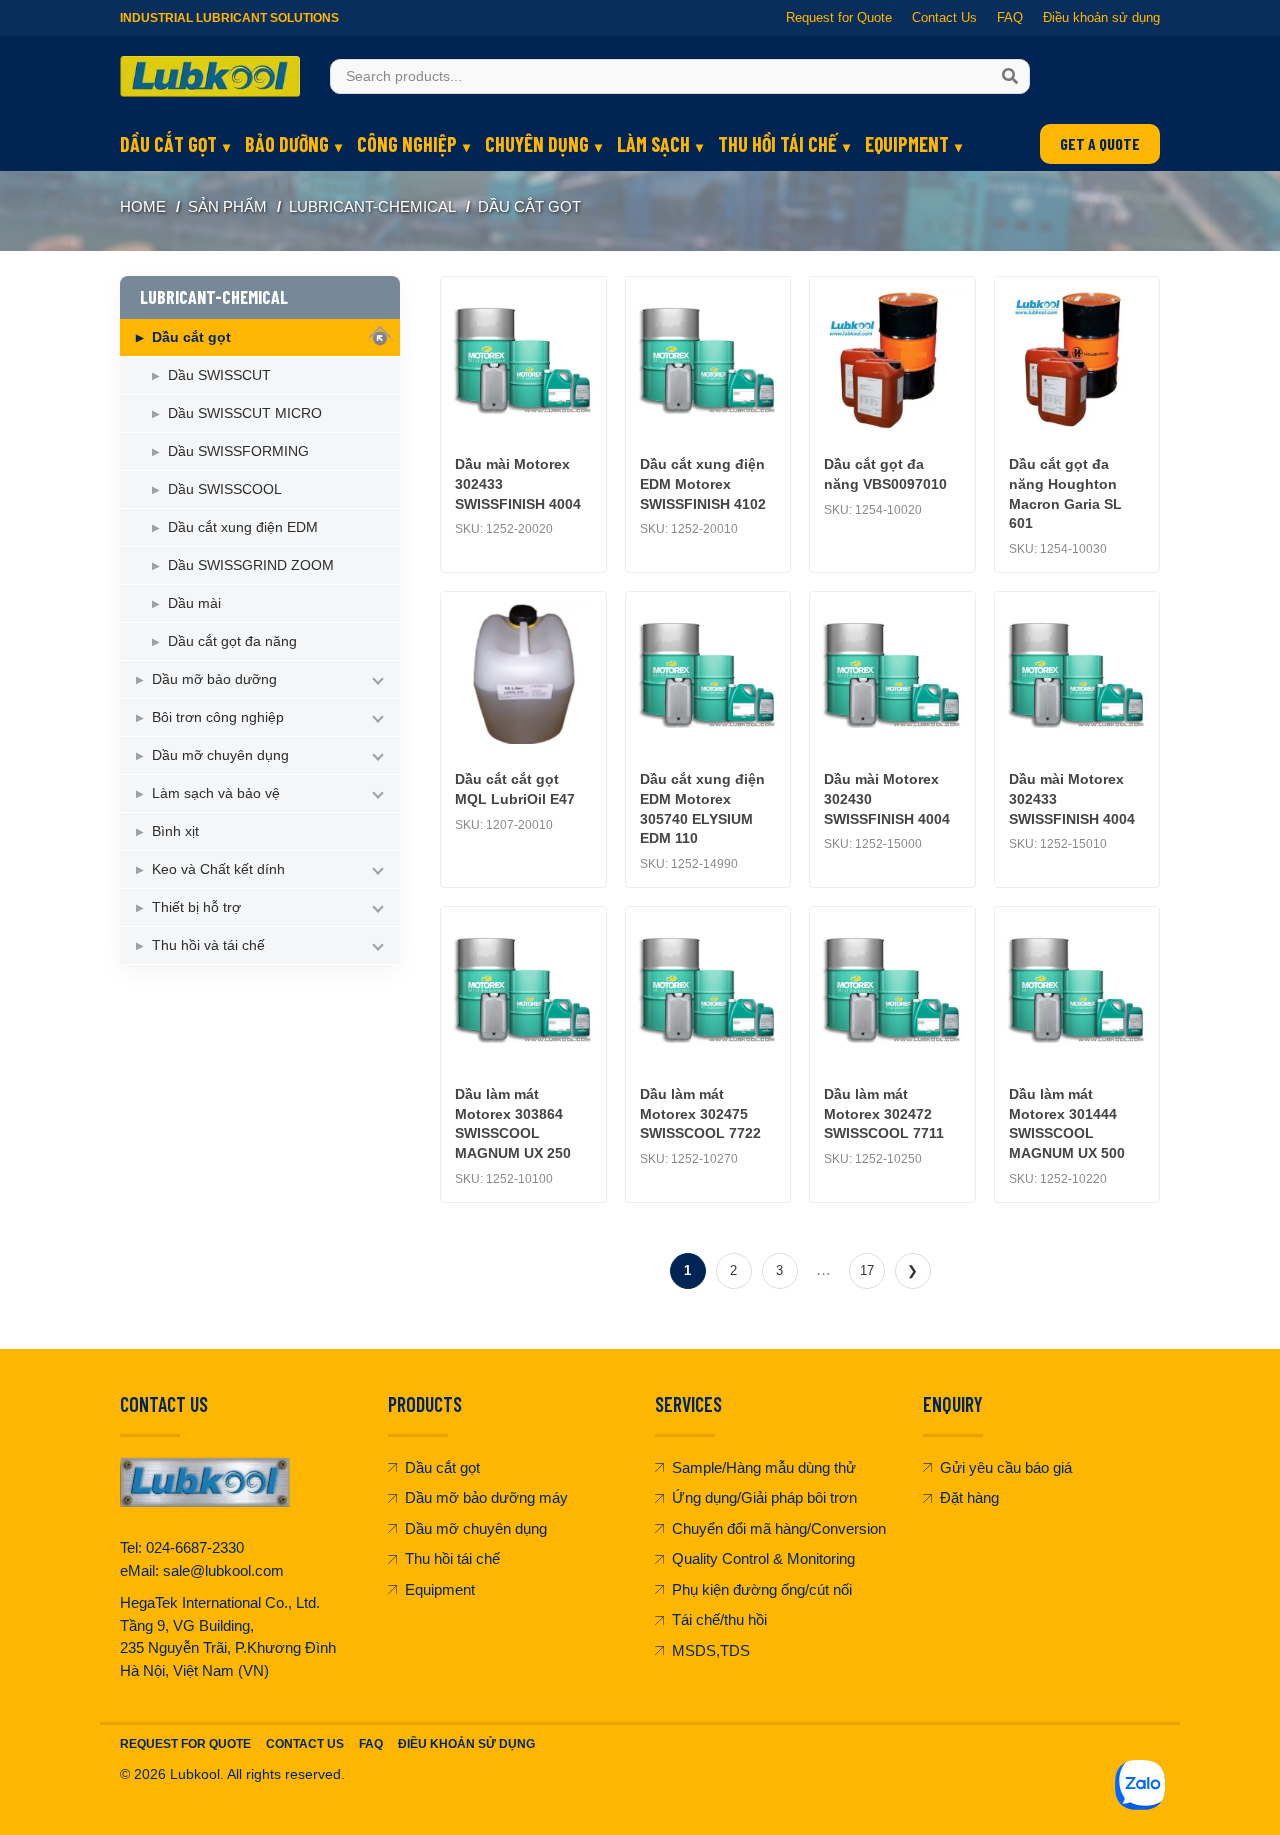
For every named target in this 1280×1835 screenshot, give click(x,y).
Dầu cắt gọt (168, 144)
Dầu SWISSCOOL (225, 489)
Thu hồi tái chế (777, 144)
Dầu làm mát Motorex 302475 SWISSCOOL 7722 (700, 1113)
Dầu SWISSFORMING (238, 451)
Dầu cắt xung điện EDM (243, 527)
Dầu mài (194, 603)
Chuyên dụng (537, 144)
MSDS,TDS (711, 1650)
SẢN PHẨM (227, 206)
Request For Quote (185, 1744)
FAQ (1010, 17)
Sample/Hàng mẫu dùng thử (764, 1467)
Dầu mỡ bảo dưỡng (214, 679)
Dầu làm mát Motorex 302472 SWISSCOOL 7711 (884, 1113)
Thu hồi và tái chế (208, 945)
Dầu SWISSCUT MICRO (245, 413)
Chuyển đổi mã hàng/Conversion (779, 1528)
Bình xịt (175, 831)
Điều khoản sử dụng (1101, 17)
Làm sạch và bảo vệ (216, 793)
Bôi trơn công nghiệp (218, 717)
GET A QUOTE (1100, 143)
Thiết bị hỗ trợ (196, 907)
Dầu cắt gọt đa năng (232, 641)
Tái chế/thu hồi (719, 1619)
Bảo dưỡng (287, 144)
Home (143, 206)
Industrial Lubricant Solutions (229, 18)
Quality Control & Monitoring (763, 1558)
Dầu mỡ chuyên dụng (220, 755)
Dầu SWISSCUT (219, 375)
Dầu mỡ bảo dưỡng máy (486, 1497)
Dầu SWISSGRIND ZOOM (251, 565)
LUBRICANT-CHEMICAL (372, 206)
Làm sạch (653, 144)
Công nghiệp (407, 144)
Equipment (907, 144)
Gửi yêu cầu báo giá (1006, 1467)
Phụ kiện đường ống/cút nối (762, 1589)
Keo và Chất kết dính (218, 869)
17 (867, 1270)
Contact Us (944, 17)
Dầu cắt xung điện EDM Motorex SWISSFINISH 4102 (703, 483)
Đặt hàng (969, 1497)
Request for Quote (839, 17)
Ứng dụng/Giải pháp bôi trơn (764, 1497)
